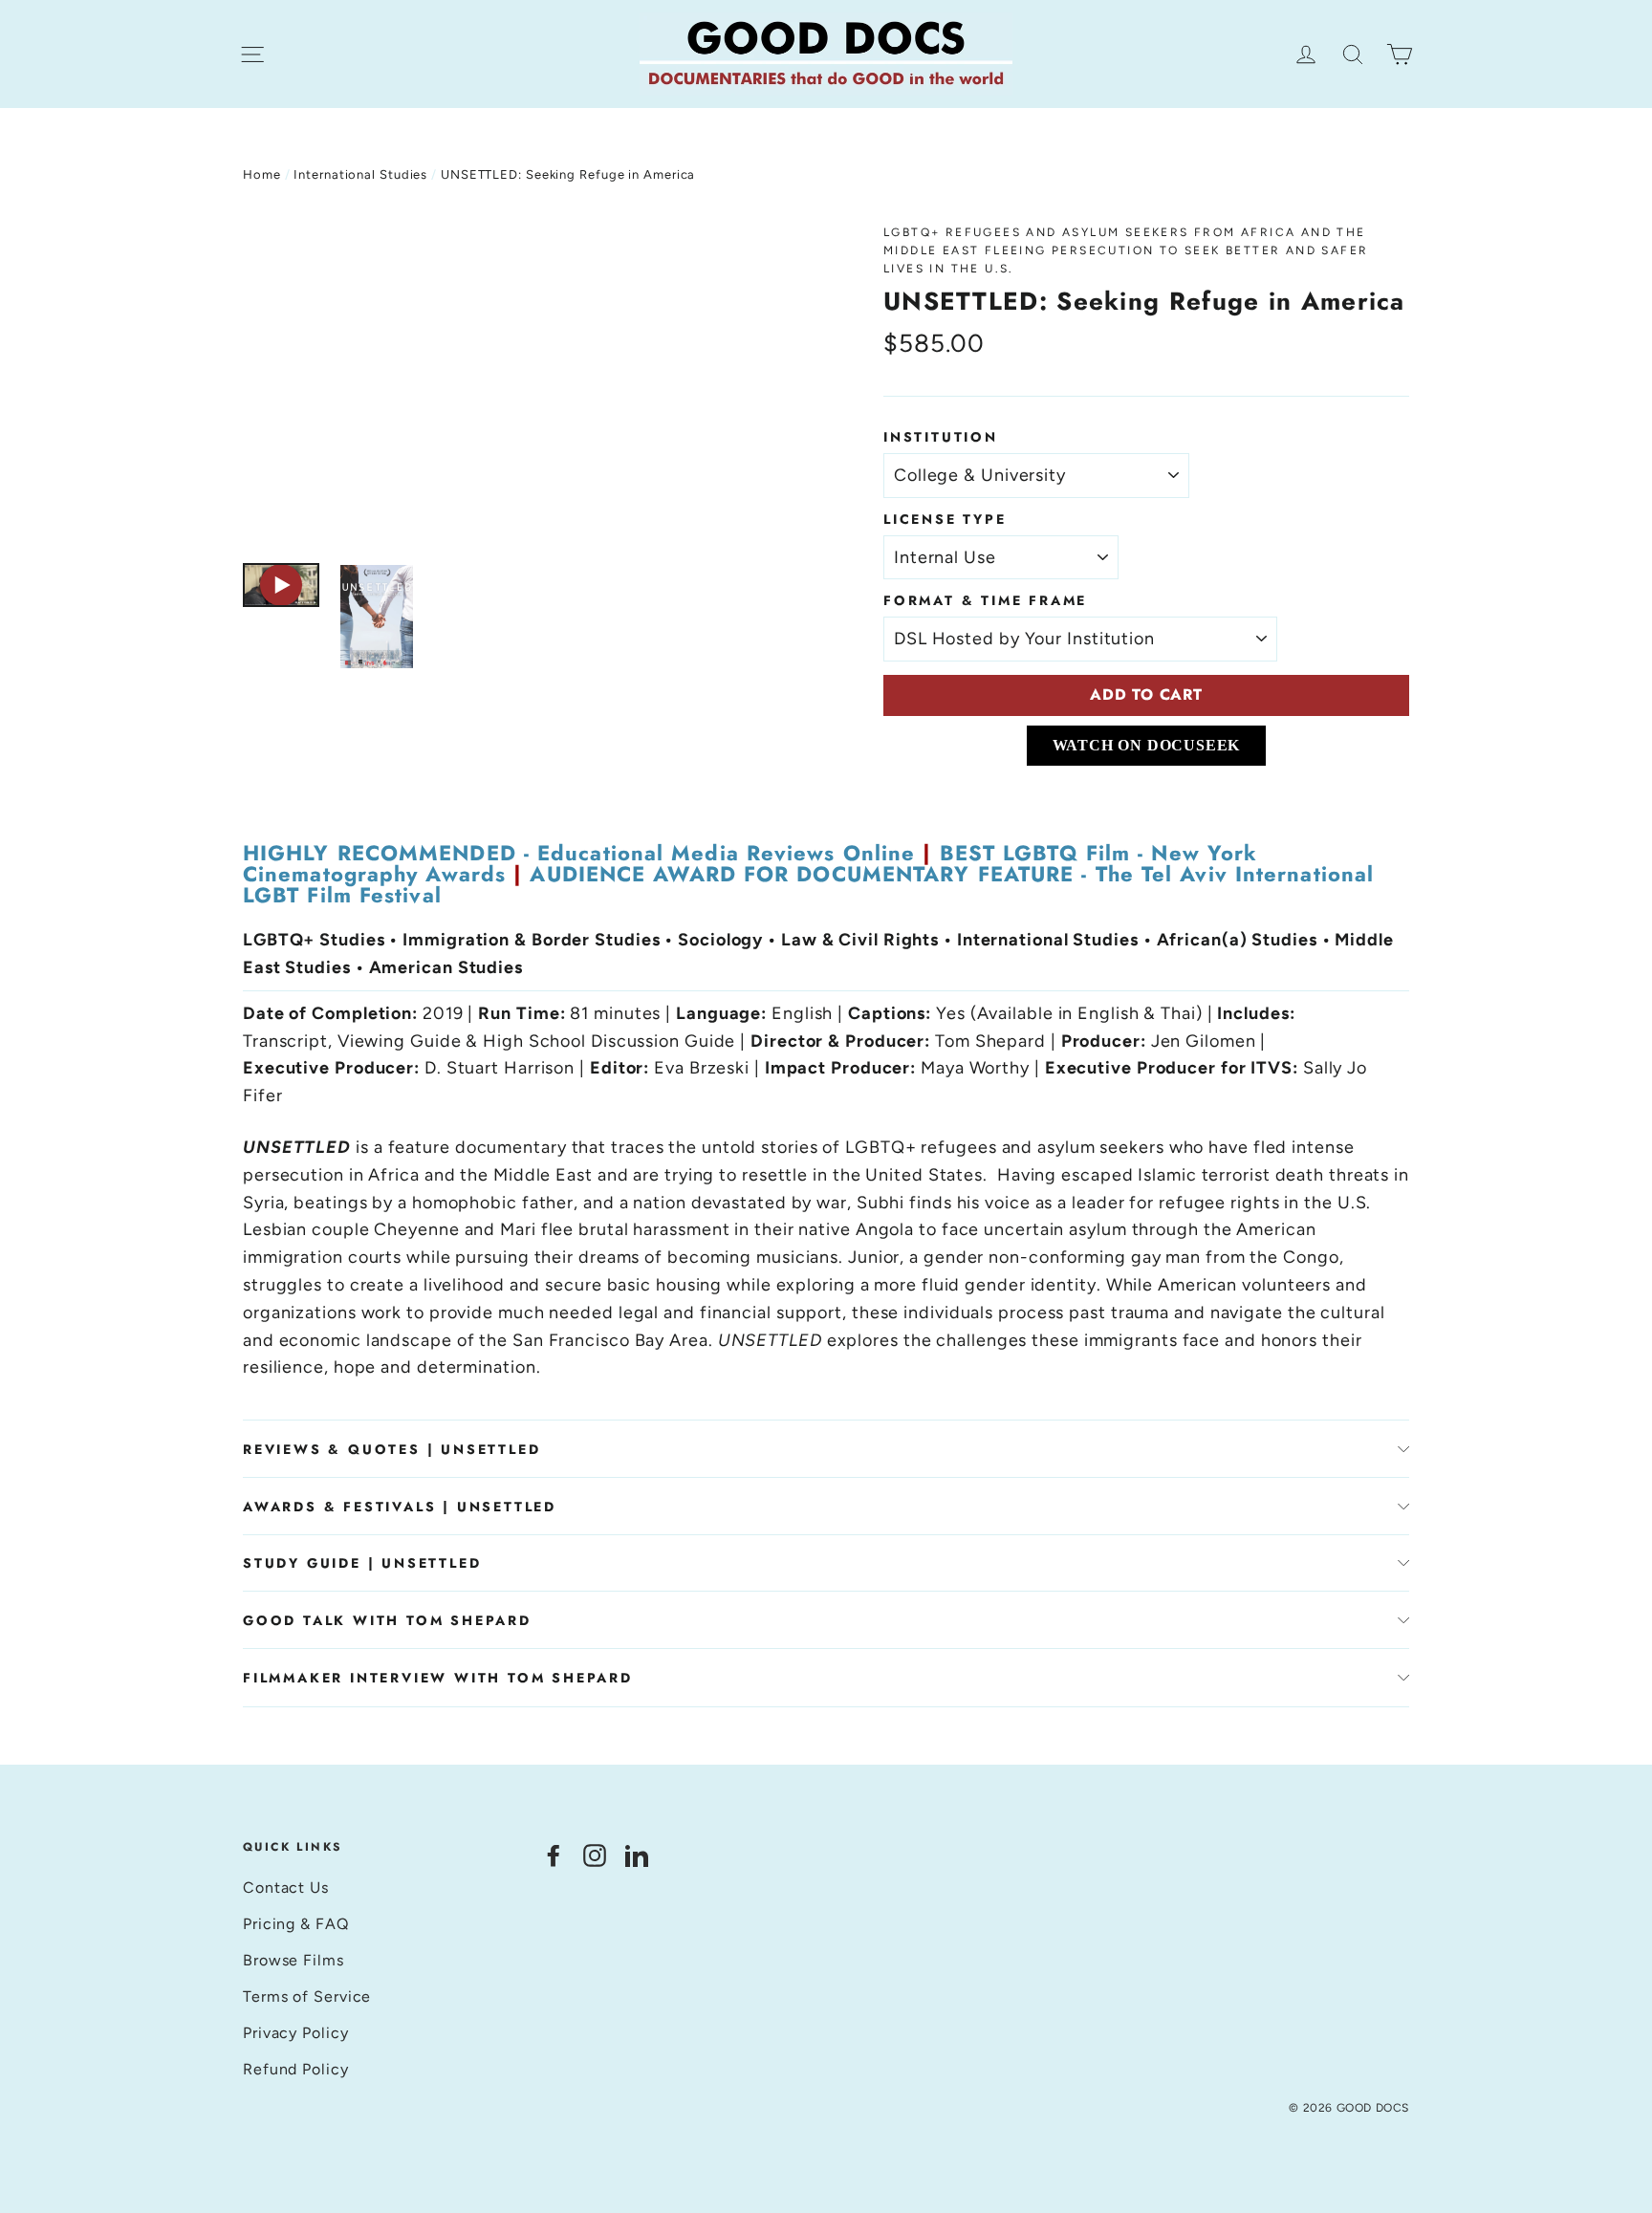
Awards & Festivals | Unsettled (400, 1507)
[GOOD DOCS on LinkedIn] (637, 1855)
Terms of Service (307, 1996)
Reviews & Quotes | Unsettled (391, 1449)
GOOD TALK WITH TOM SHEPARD (387, 1620)
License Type (945, 519)
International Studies (360, 174)
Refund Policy (296, 2069)
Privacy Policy (296, 2033)
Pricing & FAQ (296, 1924)
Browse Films (293, 1960)
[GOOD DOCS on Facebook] (554, 1855)
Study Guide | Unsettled (362, 1563)
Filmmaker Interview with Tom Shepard (438, 1678)
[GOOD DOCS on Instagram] (595, 1855)
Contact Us (286, 1888)
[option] (527, 384)
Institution (941, 437)
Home (262, 174)
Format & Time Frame (985, 600)
